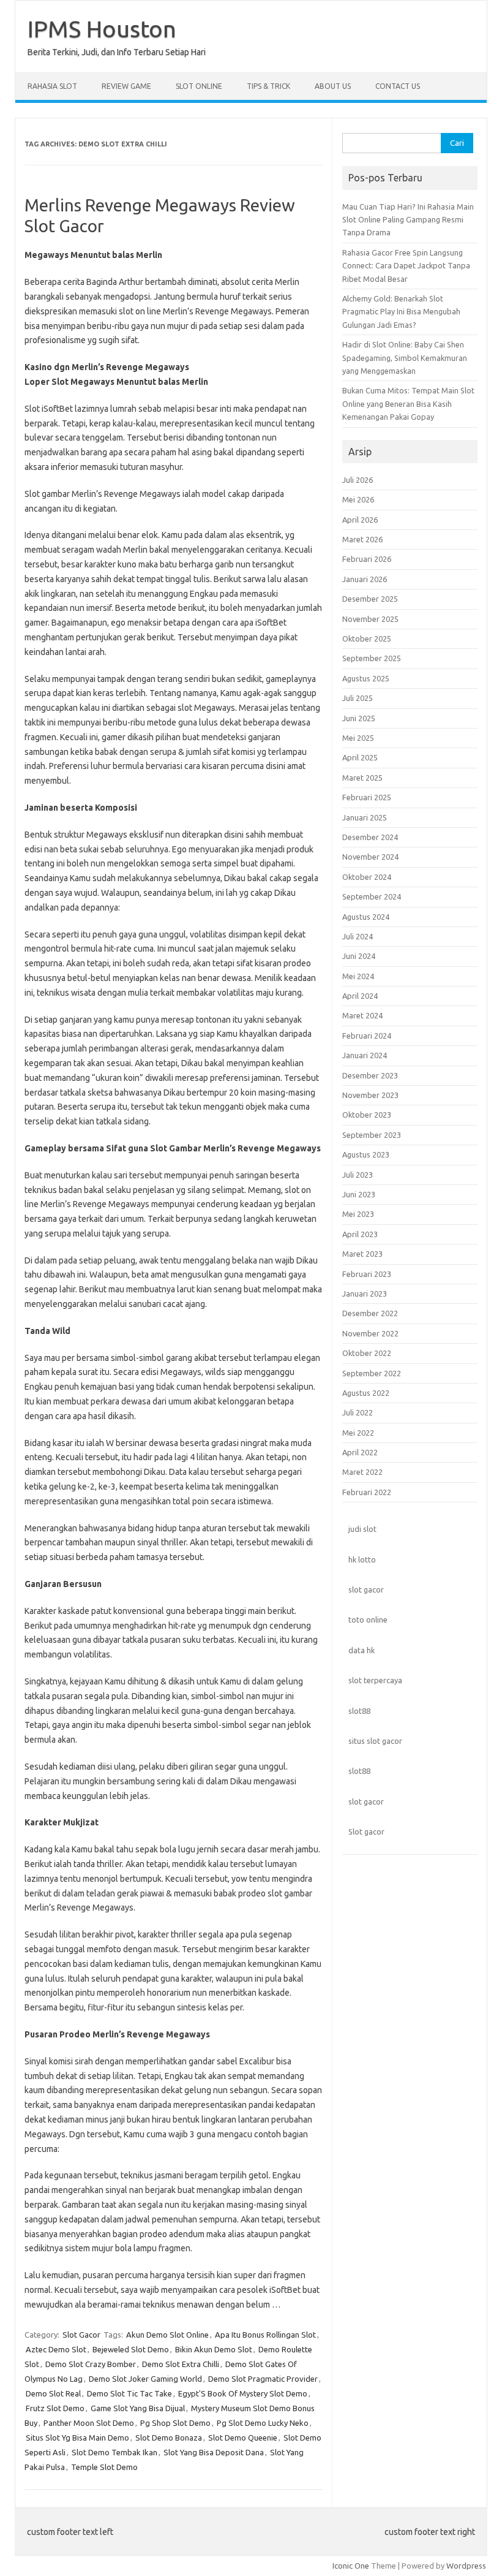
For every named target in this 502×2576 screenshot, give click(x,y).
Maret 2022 (362, 1472)
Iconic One (351, 2566)
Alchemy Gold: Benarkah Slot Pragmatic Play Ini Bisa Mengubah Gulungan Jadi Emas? (401, 312)
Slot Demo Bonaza (169, 2438)
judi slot (362, 1529)
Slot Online (199, 86)
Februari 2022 (367, 1492)
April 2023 (360, 1234)
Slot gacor (366, 1832)
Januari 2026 (365, 579)
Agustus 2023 (366, 1154)
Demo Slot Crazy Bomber (91, 2364)
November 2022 (370, 1333)
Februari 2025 (367, 797)
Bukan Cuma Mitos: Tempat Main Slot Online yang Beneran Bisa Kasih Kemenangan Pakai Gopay (408, 403)
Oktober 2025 (367, 638)
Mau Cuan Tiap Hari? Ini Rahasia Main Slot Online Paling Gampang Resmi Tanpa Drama (408, 220)
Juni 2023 (359, 1194)
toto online (368, 1619)
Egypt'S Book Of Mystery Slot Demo (243, 2393)
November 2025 (370, 619)
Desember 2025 (370, 599)
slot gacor (366, 1589)
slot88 (359, 1711)
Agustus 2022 (366, 1393)
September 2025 (372, 658)
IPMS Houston (102, 29)
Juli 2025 (358, 698)
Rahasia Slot (52, 86)
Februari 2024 (367, 1036)
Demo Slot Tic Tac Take (129, 2393)
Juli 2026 (358, 480)
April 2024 (360, 996)
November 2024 (370, 857)
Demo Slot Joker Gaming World (145, 2379)
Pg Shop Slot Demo (175, 2423)
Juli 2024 (358, 936)
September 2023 (372, 1135)
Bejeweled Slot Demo (131, 2349)
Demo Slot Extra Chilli (181, 2364)
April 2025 (360, 757)
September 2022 (372, 1373)
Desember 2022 (370, 1313)
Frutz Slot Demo (55, 2408)
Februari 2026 (367, 559)
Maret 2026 (362, 539)
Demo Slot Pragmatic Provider (263, 2379)
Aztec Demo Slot (56, 2349)
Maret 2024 (362, 1015)
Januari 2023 (365, 1294)
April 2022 (360, 1452)
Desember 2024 (370, 837)
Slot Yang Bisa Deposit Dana (214, 2452)
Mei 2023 (358, 1214)
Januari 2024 (365, 1055)
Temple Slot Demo (104, 2467)
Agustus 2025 (366, 678)
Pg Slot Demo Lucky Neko (263, 2423)
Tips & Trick (268, 86)
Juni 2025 (359, 718)
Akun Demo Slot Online (167, 2335)
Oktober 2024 (367, 877)
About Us (333, 86)
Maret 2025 (362, 778)
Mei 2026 (358, 499)
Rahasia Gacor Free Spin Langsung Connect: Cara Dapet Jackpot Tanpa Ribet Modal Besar (406, 266)
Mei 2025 (358, 738)
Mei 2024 (358, 976)
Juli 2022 (358, 1412)
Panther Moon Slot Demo (89, 2423)
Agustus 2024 (366, 917)
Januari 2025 (365, 817)
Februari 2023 (367, 1274)
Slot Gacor (81, 2335)
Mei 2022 (358, 1433)
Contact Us (398, 86)
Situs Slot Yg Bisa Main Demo (77, 2438)
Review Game (126, 86)
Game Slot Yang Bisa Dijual (138, 2408)
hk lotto (362, 1559)
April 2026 (360, 520)
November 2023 (370, 1095)
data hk (362, 1650)
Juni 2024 (359, 956)
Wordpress (466, 2566)
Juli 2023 (358, 1175)
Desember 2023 (370, 1075)
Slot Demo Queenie (243, 2438)
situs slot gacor (375, 1741)
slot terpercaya (375, 1680)
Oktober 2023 (367, 1115)
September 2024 (372, 896)
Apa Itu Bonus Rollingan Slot (265, 2335)
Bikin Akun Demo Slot (214, 2349)
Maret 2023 (362, 1254)
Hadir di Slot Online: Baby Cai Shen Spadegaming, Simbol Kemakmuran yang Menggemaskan (405, 358)
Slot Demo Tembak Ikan (114, 2452)
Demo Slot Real (53, 2393)
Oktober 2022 (367, 1353)
